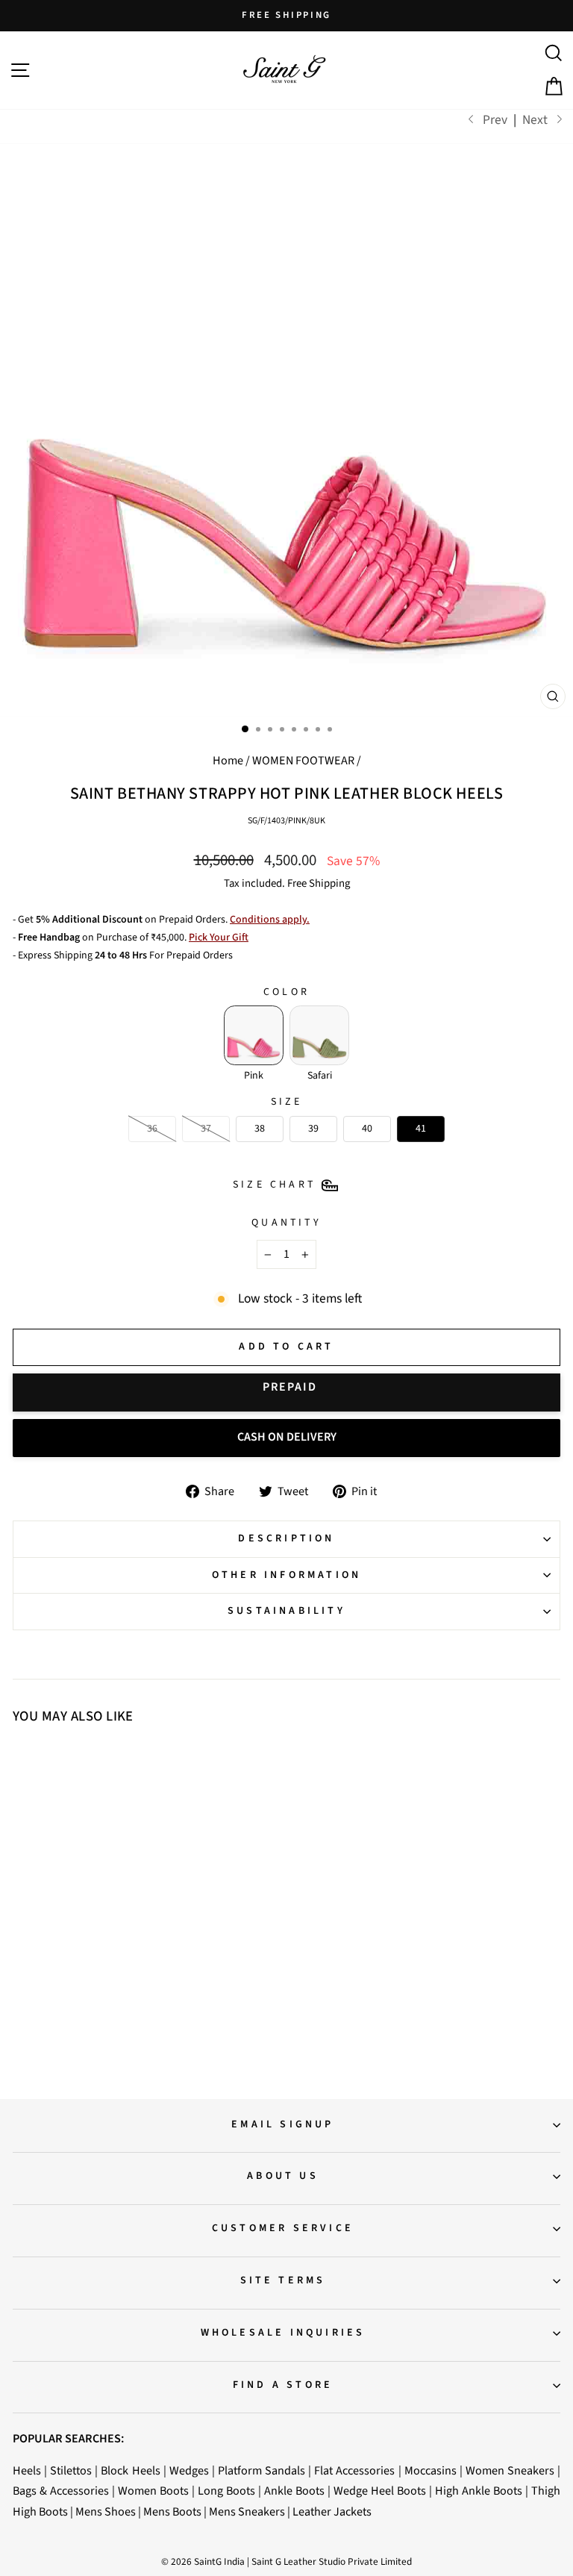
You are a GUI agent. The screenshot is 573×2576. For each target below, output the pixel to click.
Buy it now (286, 1393)
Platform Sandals (262, 2470)
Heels (27, 2470)
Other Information (286, 1575)
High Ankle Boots (479, 2491)
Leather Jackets (332, 2511)
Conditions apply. (270, 920)
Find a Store (283, 2385)
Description (286, 1538)
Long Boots (226, 2491)
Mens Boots (172, 2511)
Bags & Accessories (61, 2491)
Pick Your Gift (219, 938)
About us (283, 2176)
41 (150, 1970)
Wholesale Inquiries (283, 2333)
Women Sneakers (510, 2470)
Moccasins (430, 2470)
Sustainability (286, 1611)
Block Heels (130, 2470)
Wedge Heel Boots (380, 2491)
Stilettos (71, 2470)
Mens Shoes (106, 2511)
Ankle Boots (294, 2491)
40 (129, 1970)
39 (107, 1970)
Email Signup (282, 2124)
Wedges (189, 2470)
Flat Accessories (354, 2470)
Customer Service (283, 2228)
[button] (254, 1035)
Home (228, 760)
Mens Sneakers (247, 2511)
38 (86, 1970)
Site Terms (283, 2280)
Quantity (286, 1223)
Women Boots (153, 2491)
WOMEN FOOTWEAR (303, 760)
